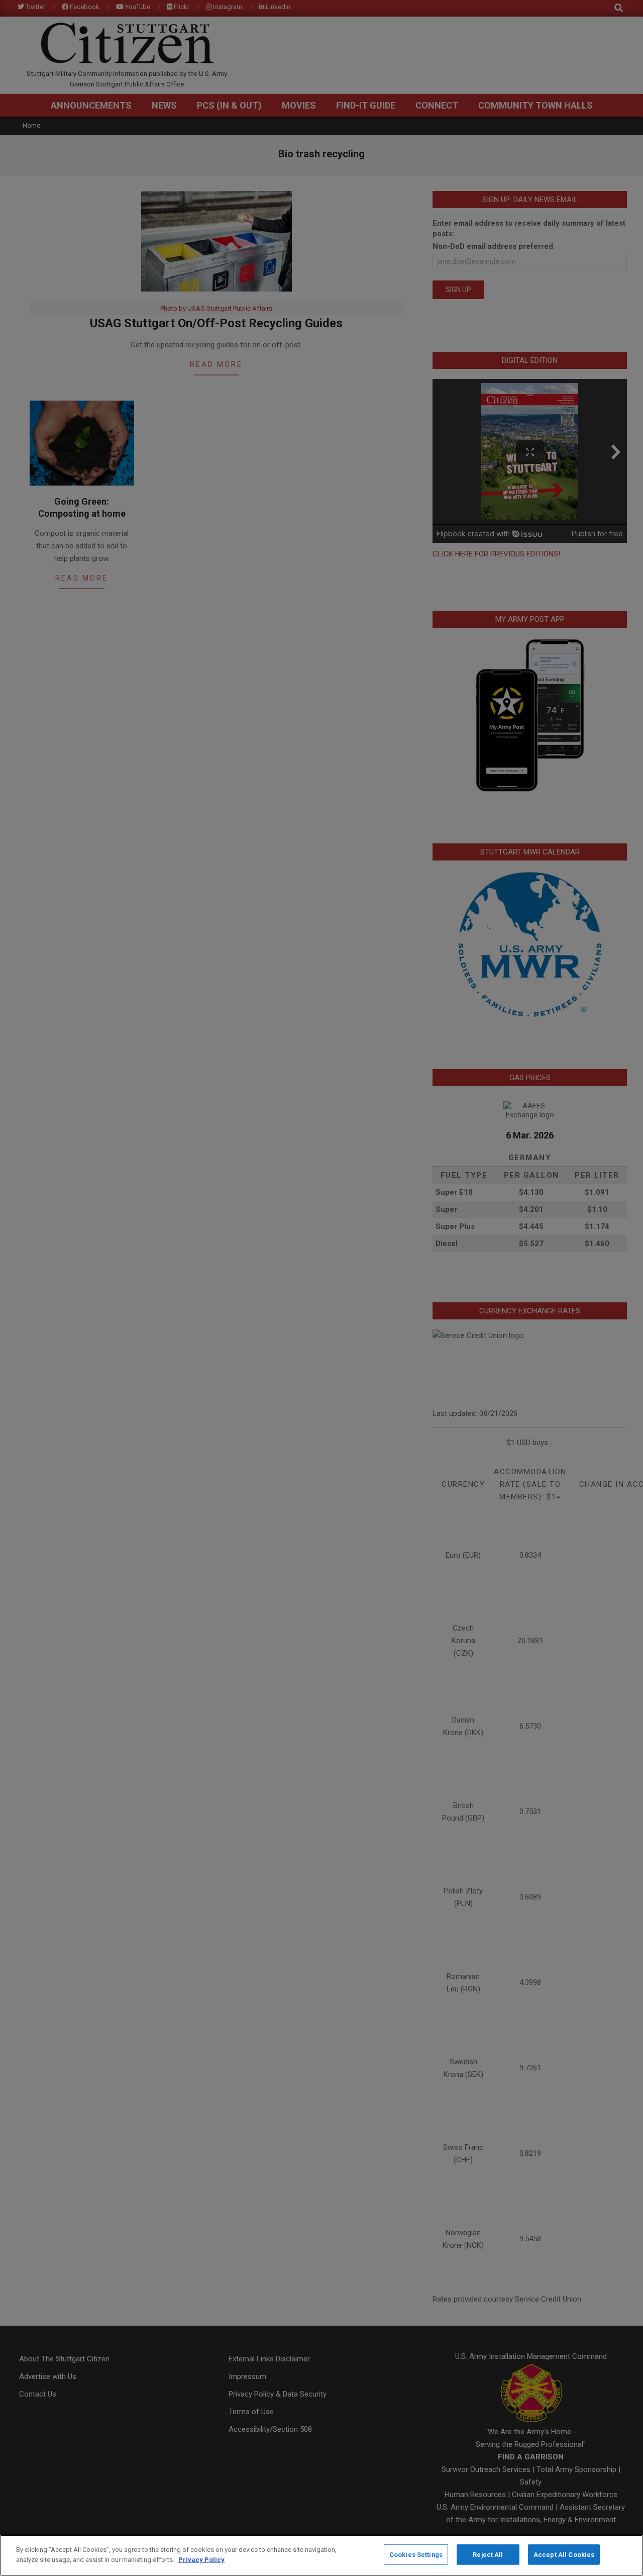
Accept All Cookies (564, 2555)
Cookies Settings (416, 2555)
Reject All (488, 2555)
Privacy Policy (201, 2559)
